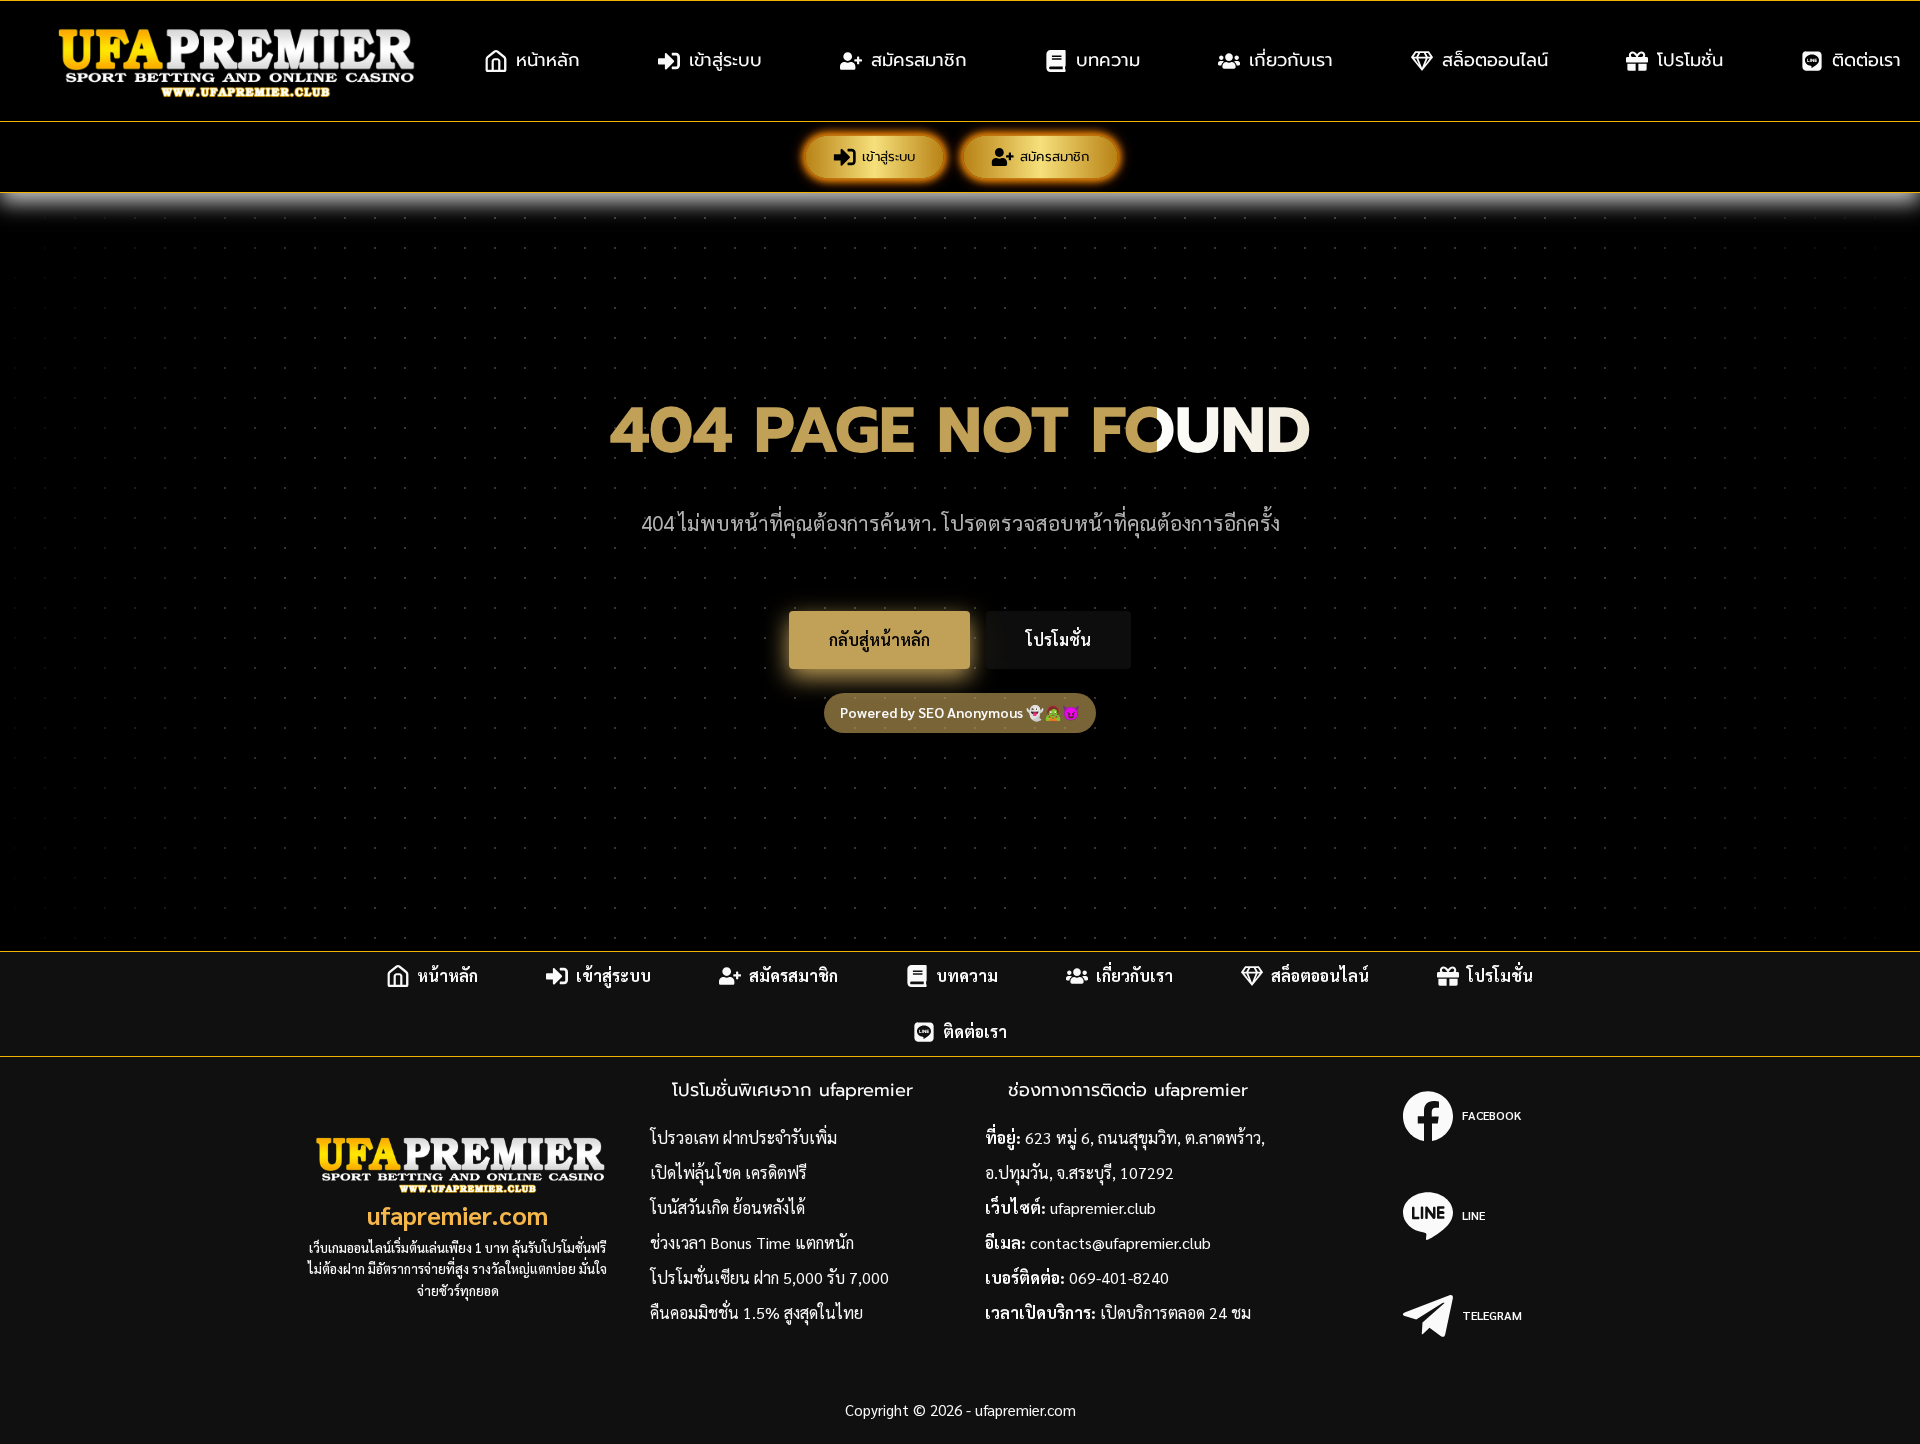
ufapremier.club (1103, 1207)
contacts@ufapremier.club (1120, 1242)
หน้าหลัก (548, 60)
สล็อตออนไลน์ (1495, 60)
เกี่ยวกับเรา (1291, 60)
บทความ (1108, 60)
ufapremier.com (457, 1214)
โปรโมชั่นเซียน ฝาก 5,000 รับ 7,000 (769, 1277)
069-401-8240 (1119, 1277)
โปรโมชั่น (1690, 60)
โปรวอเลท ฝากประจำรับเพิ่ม (743, 1137)
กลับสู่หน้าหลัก (879, 639)
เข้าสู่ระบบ (725, 60)
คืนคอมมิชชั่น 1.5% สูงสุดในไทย (756, 1312)
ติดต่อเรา (975, 1031)
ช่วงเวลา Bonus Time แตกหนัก (752, 1242)
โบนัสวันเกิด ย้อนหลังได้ (727, 1207)
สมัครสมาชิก (919, 60)
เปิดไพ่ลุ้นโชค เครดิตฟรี (728, 1172)
